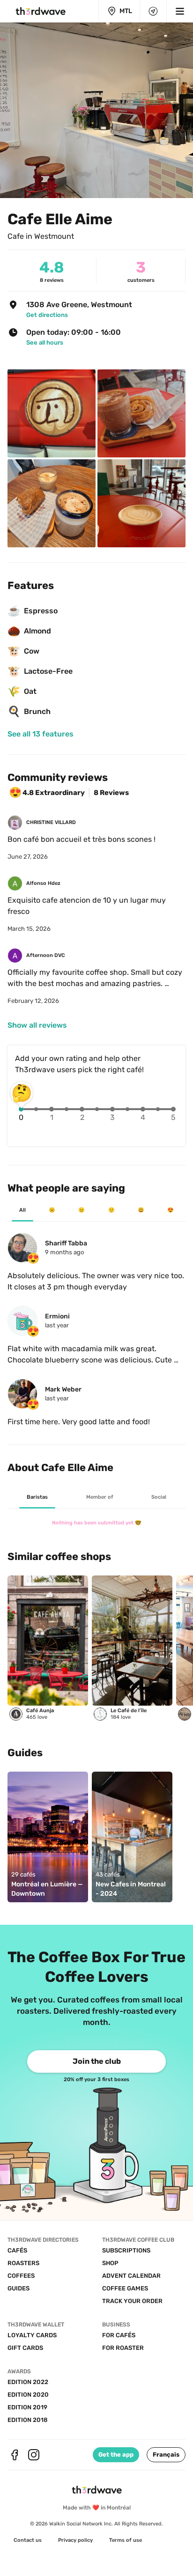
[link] (102, 315)
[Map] (153, 11)
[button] (166, 2455)
